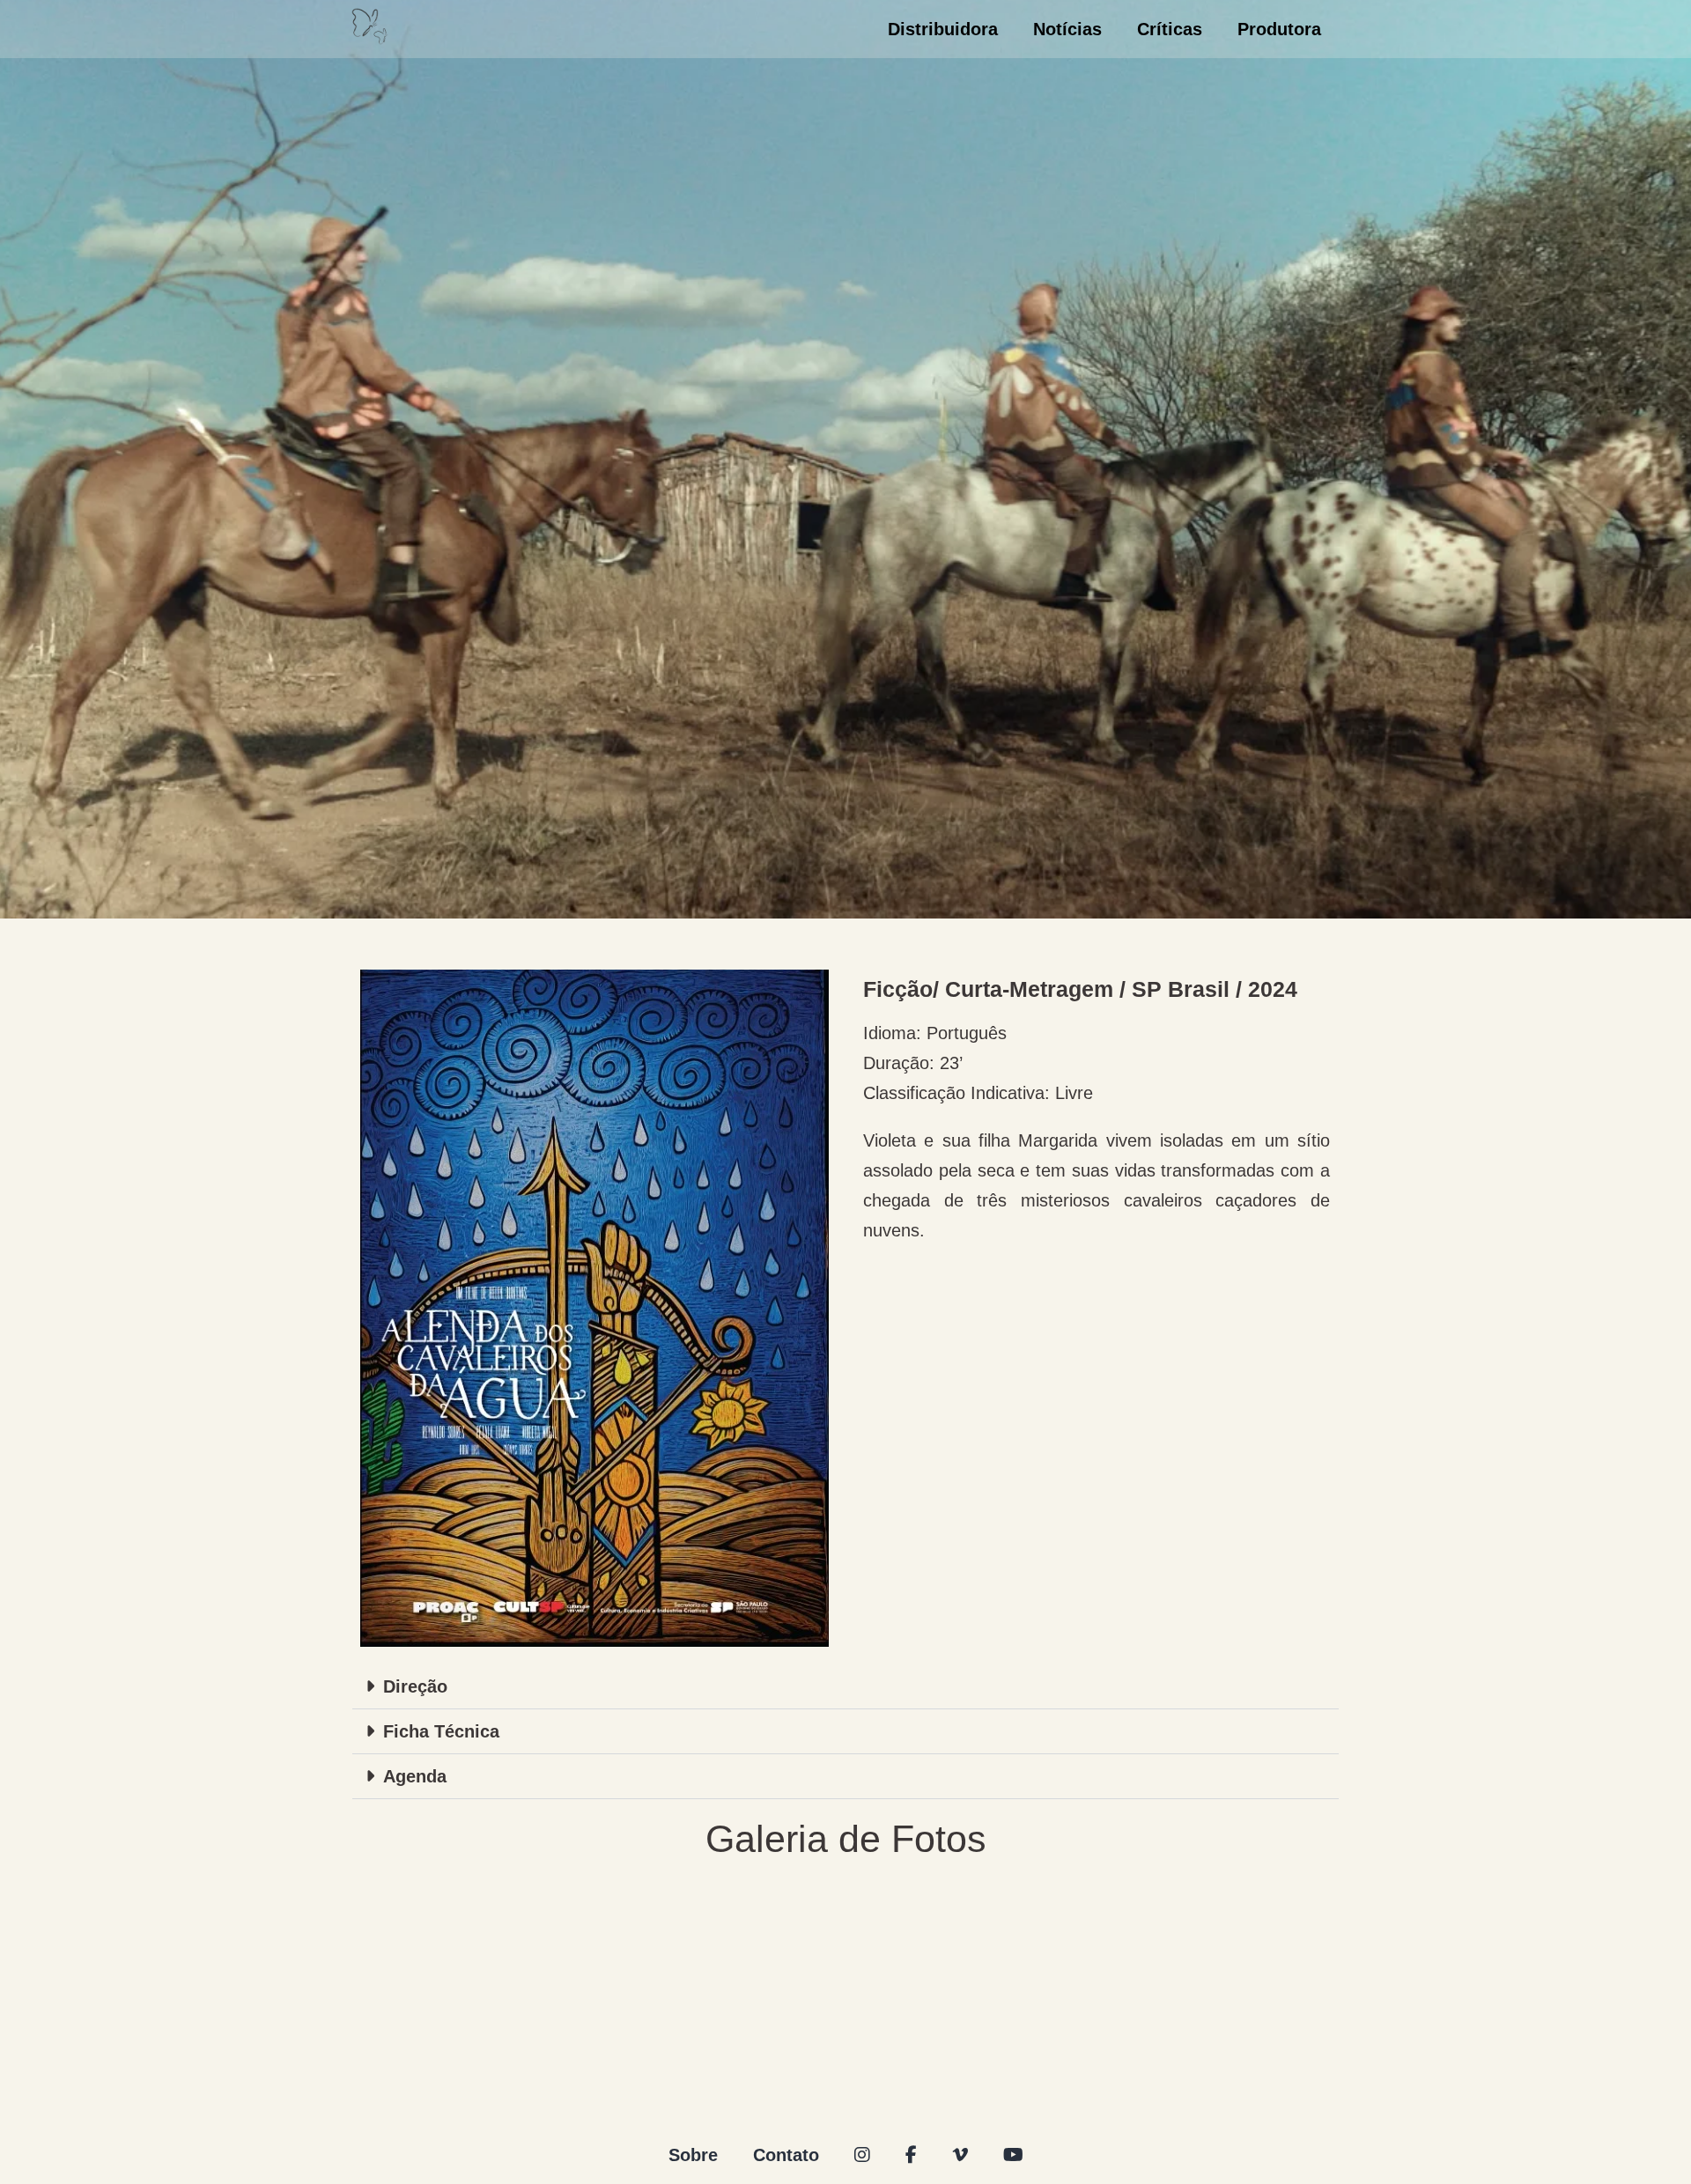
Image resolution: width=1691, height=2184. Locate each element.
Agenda (415, 1776)
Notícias (1067, 29)
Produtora (1279, 29)
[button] (845, 1687)
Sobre (693, 2155)
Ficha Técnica (441, 1731)
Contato (786, 2155)
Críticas (1170, 29)
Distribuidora (943, 29)
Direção (415, 1686)
